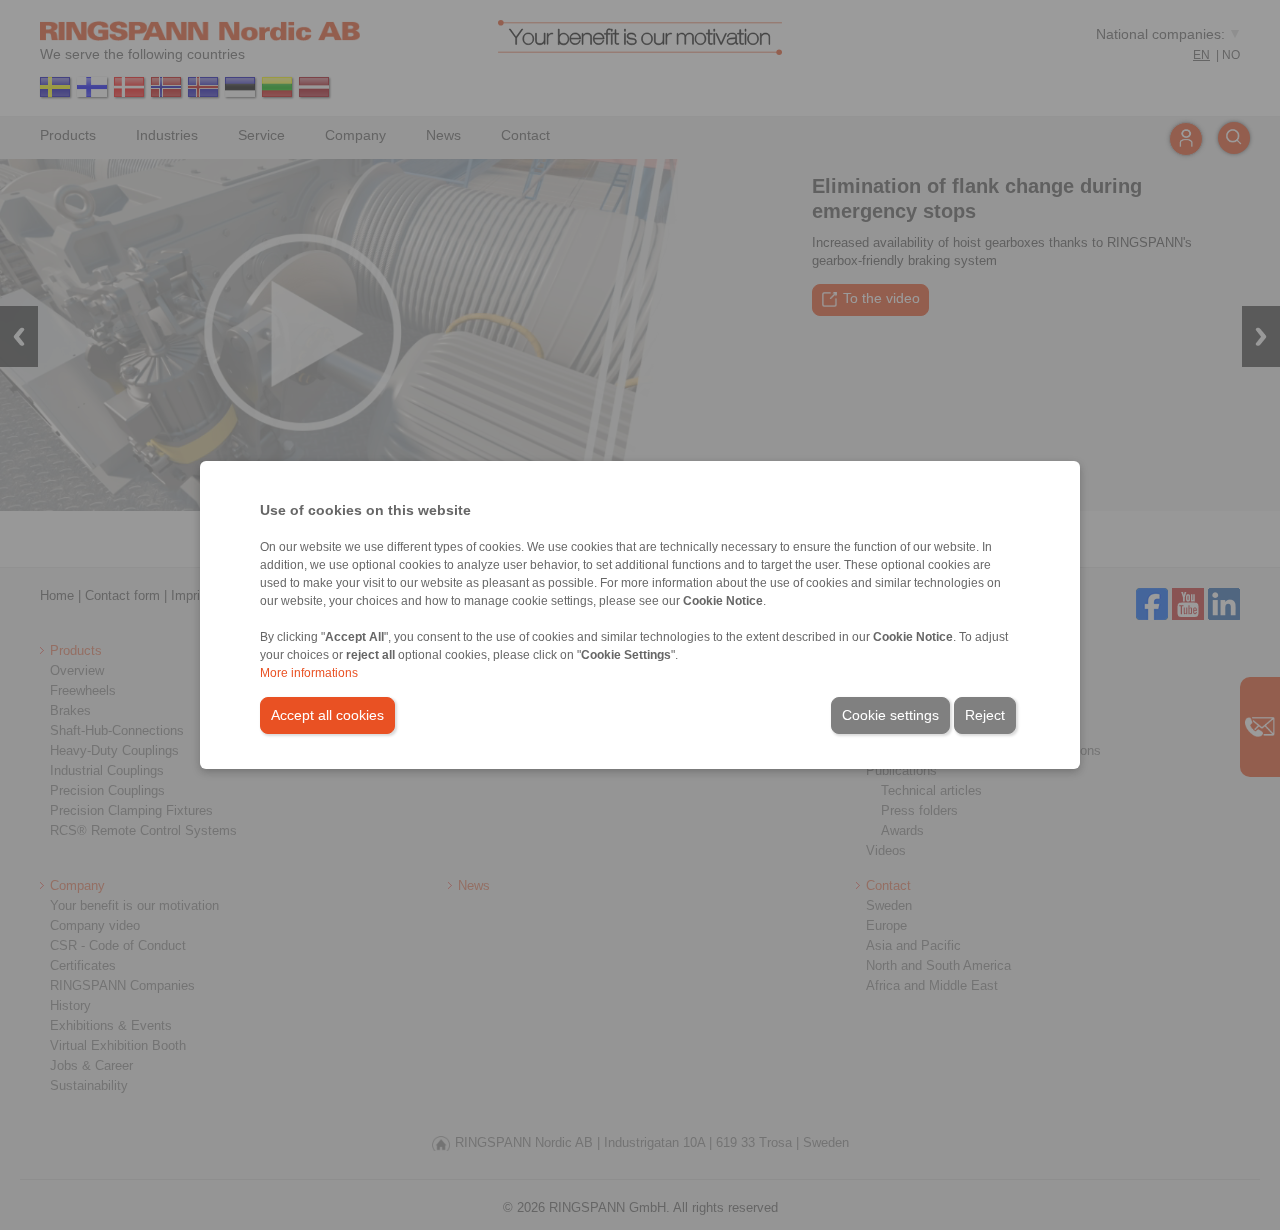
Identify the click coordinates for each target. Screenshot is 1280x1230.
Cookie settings (890, 715)
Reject (985, 715)
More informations (309, 673)
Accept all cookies (327, 715)
